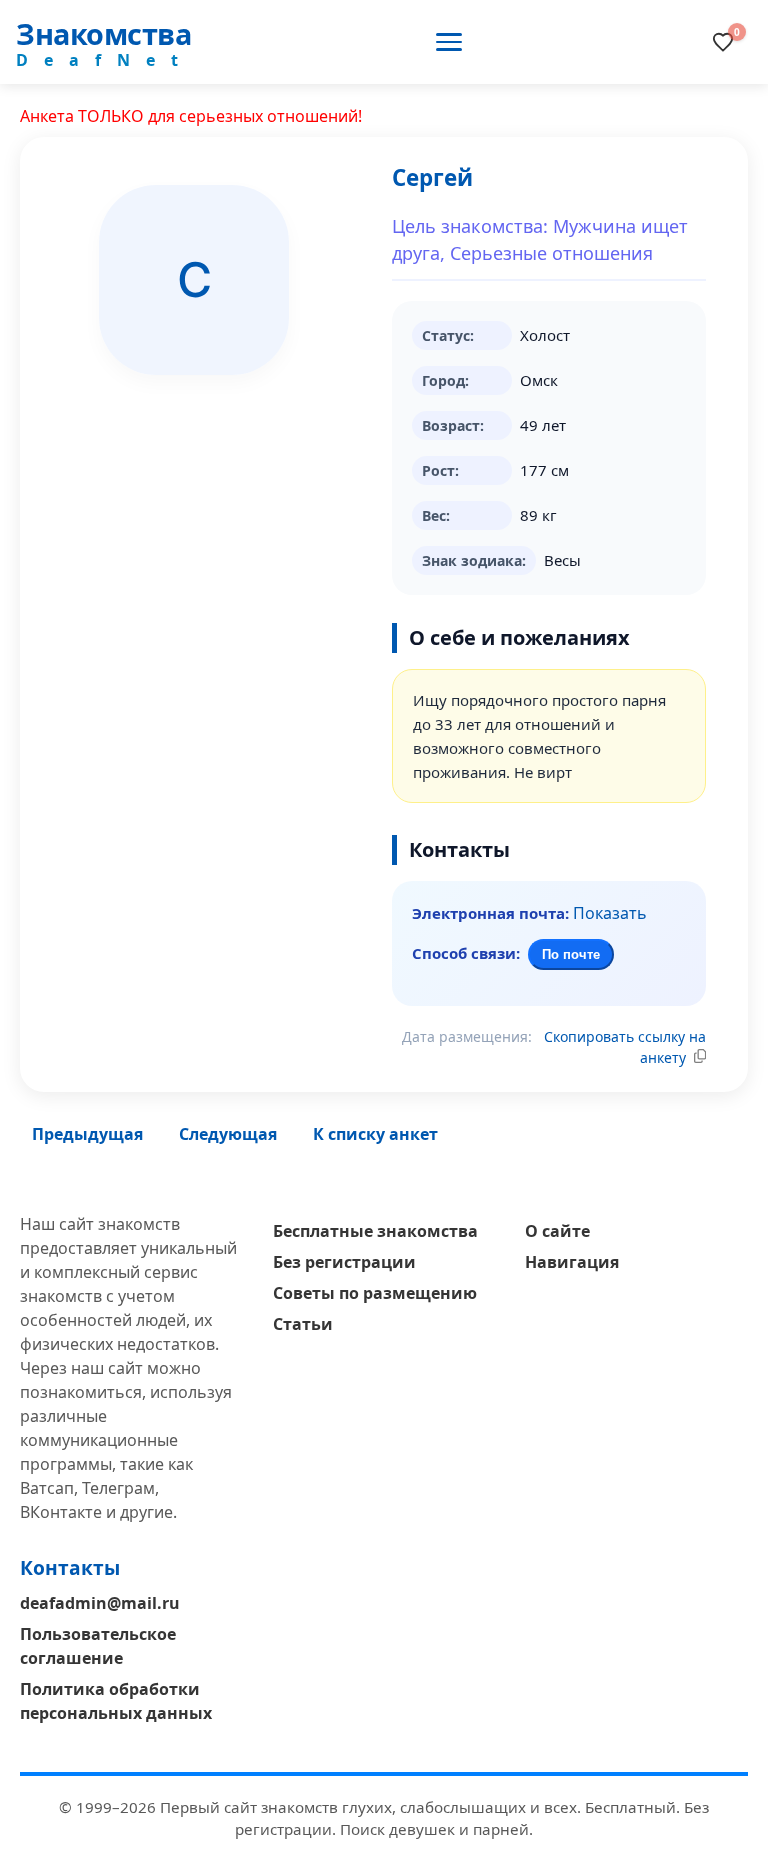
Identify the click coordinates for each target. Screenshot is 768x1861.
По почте (571, 954)
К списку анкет (375, 1134)
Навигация (572, 1262)
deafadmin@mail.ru (100, 1603)
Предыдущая (87, 1134)
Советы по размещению (375, 1293)
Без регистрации (344, 1262)
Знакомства (103, 33)
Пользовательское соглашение (98, 1646)
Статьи (303, 1324)
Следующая (228, 1134)
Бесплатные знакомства (375, 1231)
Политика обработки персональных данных (116, 1701)
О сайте (557, 1231)
